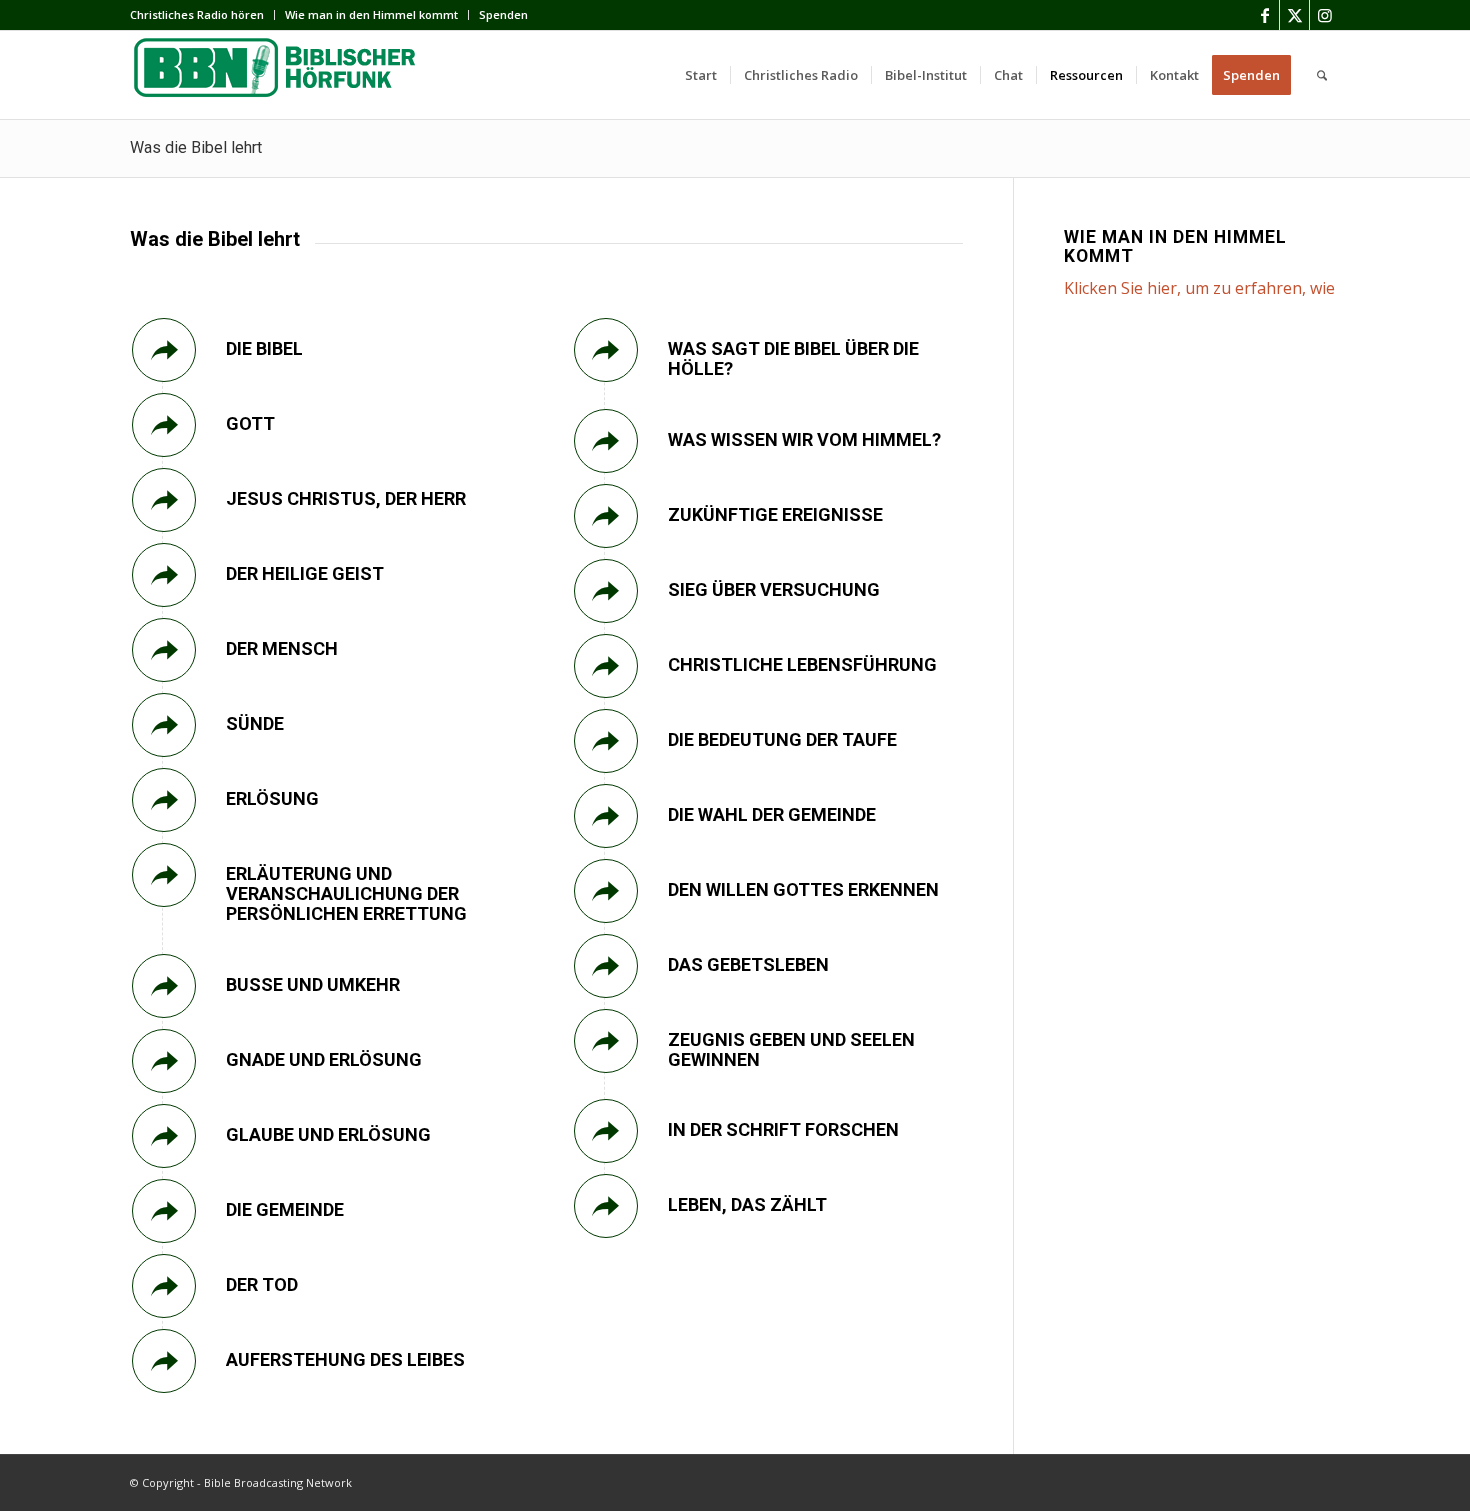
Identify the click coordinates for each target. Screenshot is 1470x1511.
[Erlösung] (164, 800)
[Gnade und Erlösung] (164, 1061)
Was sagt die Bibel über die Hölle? (793, 358)
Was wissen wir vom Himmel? (804, 439)
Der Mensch (282, 648)
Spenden (503, 14)
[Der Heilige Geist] (164, 575)
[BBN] (280, 75)
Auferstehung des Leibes (345, 1359)
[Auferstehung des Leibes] (164, 1361)
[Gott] (164, 425)
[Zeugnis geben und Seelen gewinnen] (606, 1041)
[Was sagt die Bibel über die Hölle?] (606, 350)
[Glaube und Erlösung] (164, 1136)
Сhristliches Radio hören (197, 14)
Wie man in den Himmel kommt (371, 14)
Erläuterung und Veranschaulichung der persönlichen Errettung (346, 893)
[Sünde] (164, 725)
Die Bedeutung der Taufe (782, 739)
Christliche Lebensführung (802, 664)
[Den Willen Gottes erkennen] (606, 891)
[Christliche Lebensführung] (606, 666)
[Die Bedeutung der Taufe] (606, 741)
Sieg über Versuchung (774, 589)
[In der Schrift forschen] (606, 1131)
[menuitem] (202, 15)
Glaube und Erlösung (328, 1134)
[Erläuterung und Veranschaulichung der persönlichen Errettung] (164, 875)
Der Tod (262, 1284)
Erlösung (272, 798)
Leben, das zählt (747, 1204)
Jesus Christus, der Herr (346, 498)
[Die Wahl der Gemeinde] (606, 816)
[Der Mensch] (164, 650)
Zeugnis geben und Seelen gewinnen (791, 1049)
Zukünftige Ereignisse (775, 514)
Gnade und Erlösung (324, 1059)
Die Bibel (264, 348)
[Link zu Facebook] (1264, 15)
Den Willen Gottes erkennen (803, 889)
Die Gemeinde (285, 1209)
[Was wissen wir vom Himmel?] (606, 441)
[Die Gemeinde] (164, 1211)
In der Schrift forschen (783, 1129)
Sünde (255, 723)
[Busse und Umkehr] (164, 986)
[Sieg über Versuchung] (606, 591)
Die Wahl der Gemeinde (772, 814)
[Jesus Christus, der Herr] (164, 500)
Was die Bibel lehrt (196, 147)
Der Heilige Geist (305, 573)
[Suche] (1322, 75)
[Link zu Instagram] (1325, 15)
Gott (250, 423)
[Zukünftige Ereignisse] (606, 516)
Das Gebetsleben (748, 964)
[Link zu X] (1294, 15)
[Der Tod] (164, 1286)
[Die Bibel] (164, 350)
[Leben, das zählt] (606, 1206)
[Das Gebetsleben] (606, 966)
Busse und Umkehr (313, 984)
